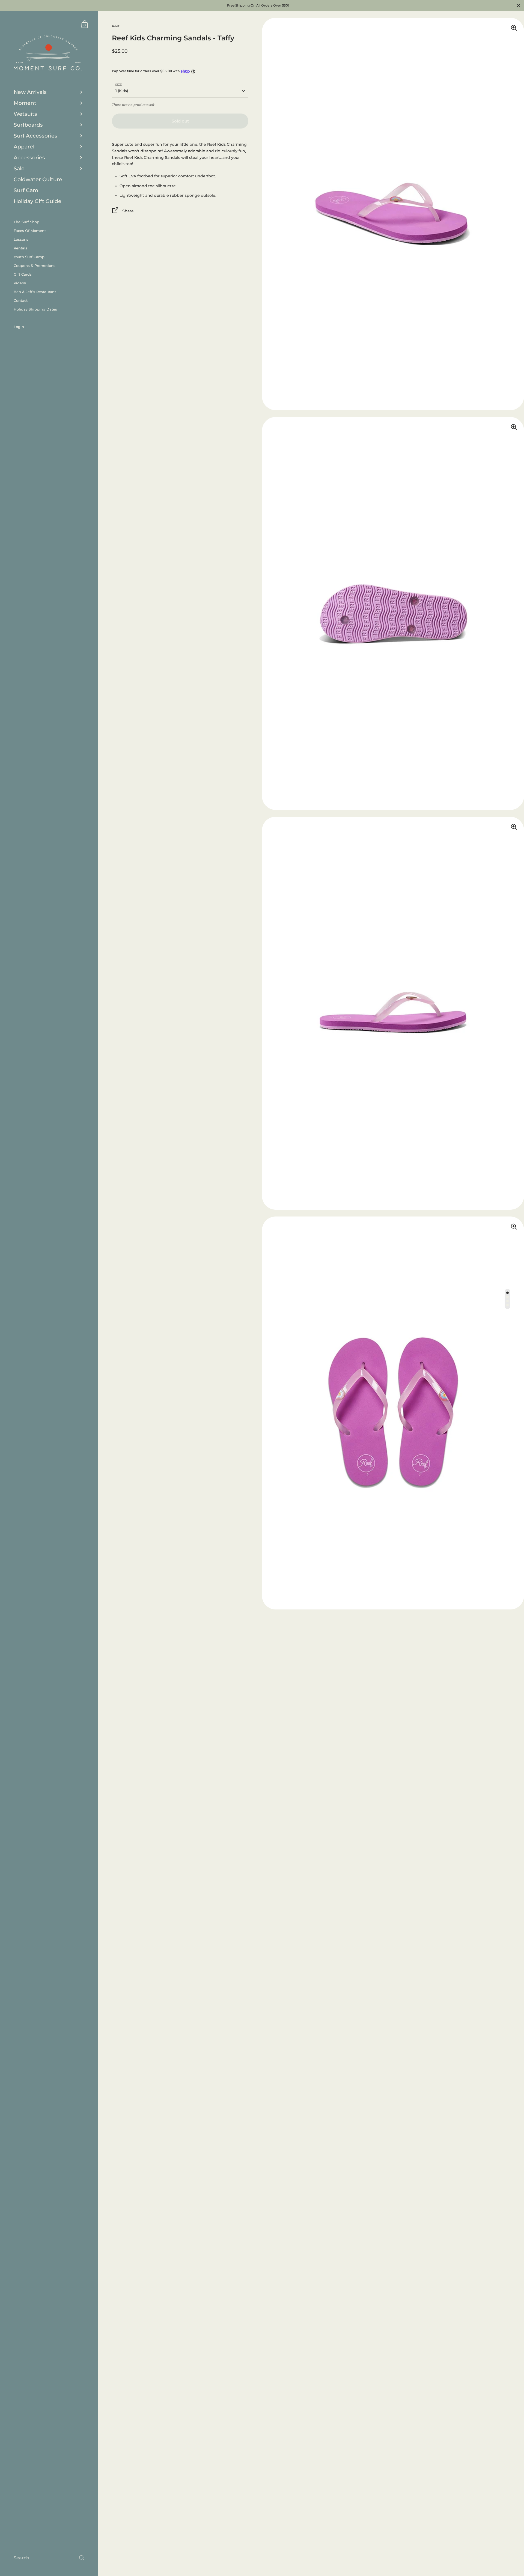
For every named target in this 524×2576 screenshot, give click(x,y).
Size (118, 85)
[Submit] (82, 2558)
